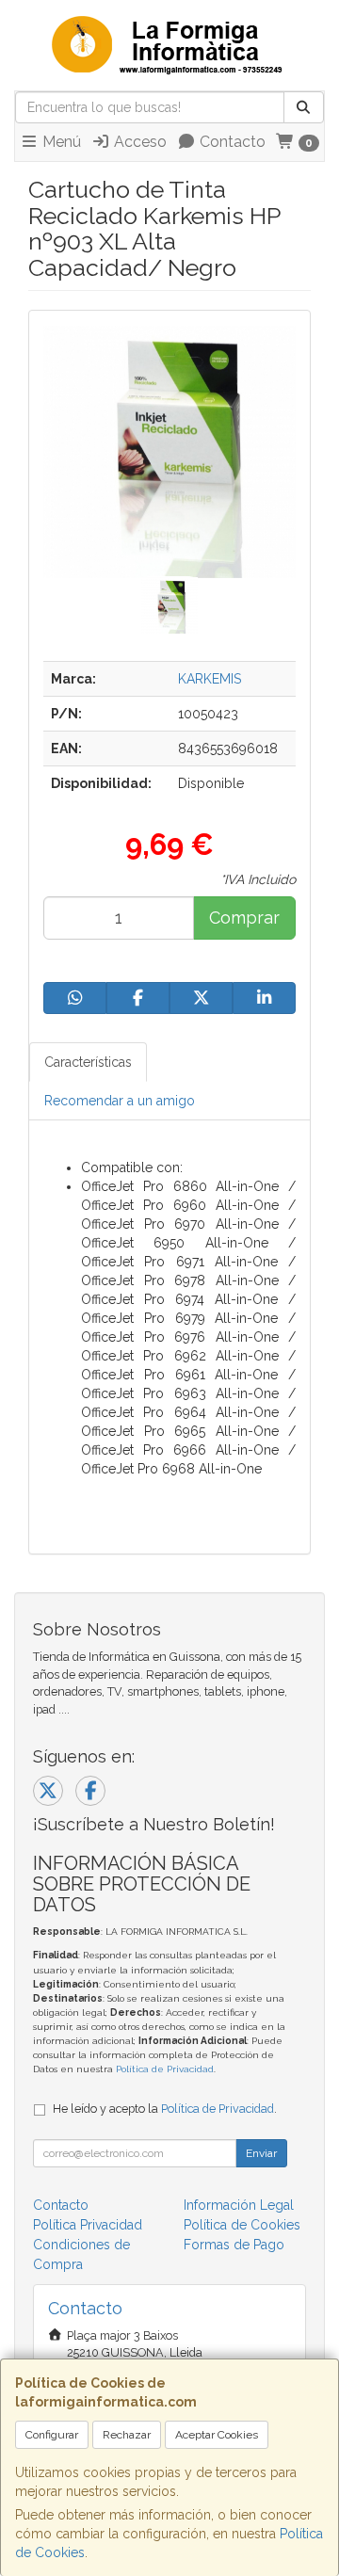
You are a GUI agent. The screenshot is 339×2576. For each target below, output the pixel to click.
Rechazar (127, 2435)
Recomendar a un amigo (120, 1101)
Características (88, 1062)
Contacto (231, 142)
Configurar (52, 2435)
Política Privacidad (88, 2225)
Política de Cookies (242, 2225)
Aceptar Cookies (217, 2435)
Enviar (261, 2153)
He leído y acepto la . (165, 2109)
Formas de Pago (234, 2245)
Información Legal (239, 2205)
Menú (60, 142)
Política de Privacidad (165, 2069)
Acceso (138, 142)
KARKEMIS (210, 679)
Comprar (244, 918)
